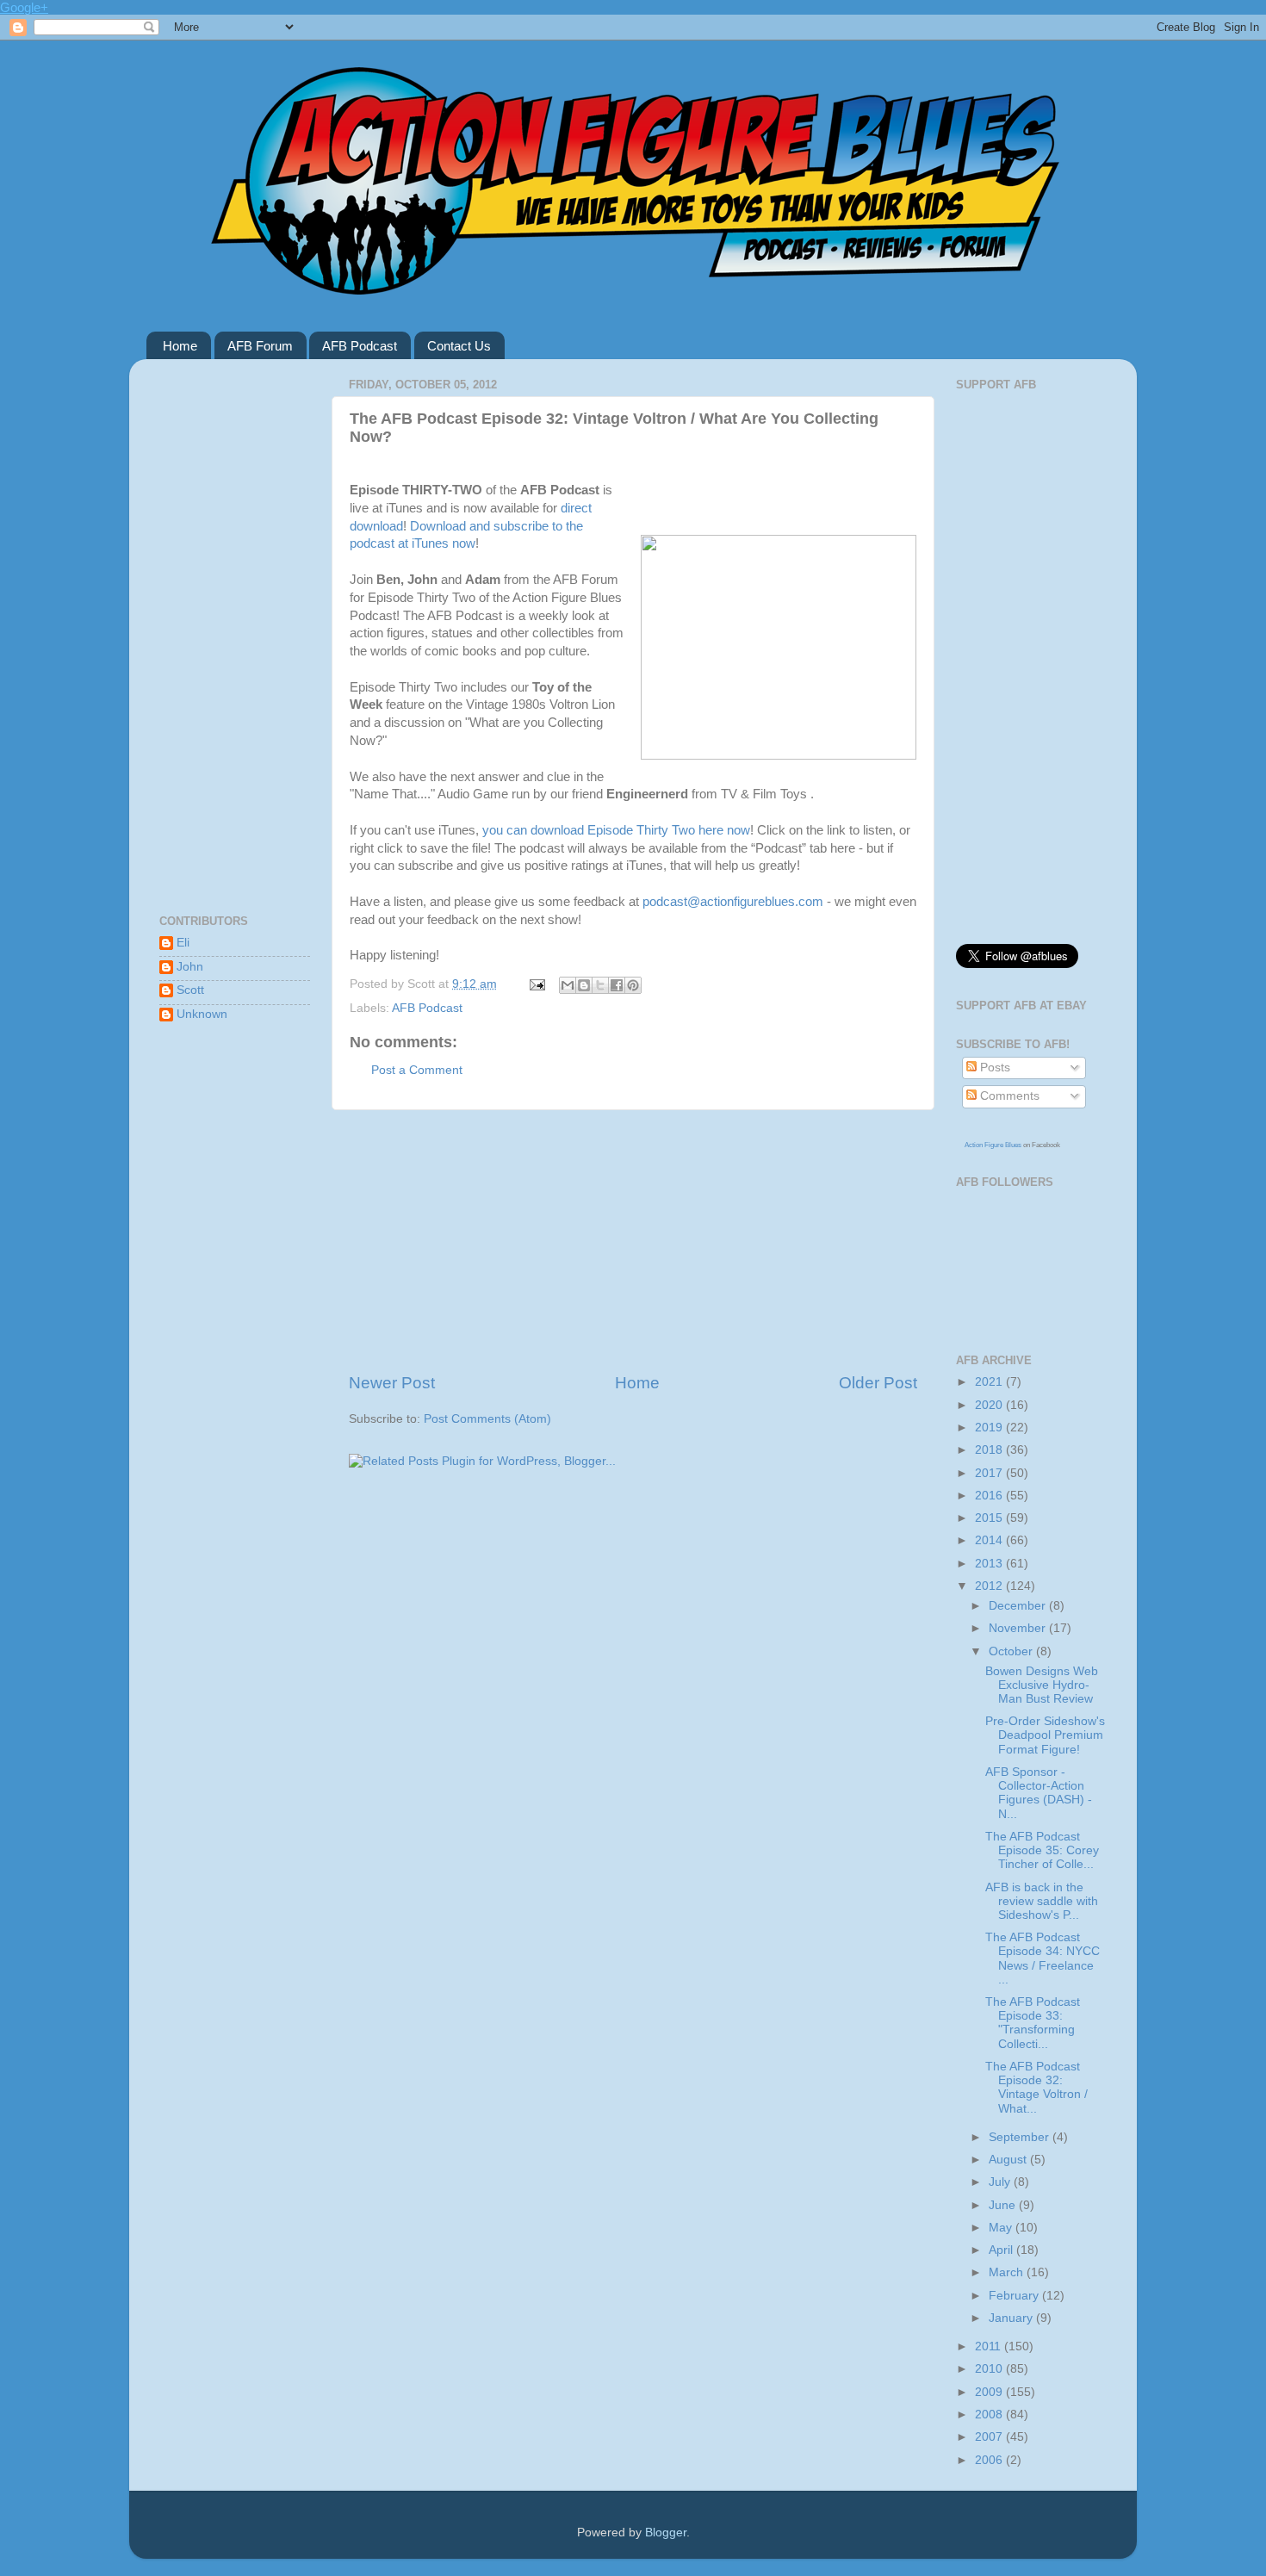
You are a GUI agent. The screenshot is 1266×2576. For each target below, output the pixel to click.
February (1015, 2296)
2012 (990, 1586)
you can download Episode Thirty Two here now (616, 830)
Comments (1008, 1096)
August (1009, 2160)
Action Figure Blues (993, 1145)
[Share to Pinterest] (633, 985)
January (1012, 2318)
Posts (993, 1068)
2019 (990, 1428)
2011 (990, 2346)
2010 (990, 2369)
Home (180, 346)
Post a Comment (417, 1070)
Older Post (878, 1383)
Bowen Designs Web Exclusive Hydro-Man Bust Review (1042, 1685)
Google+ (24, 7)
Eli (183, 943)
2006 (990, 2460)
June (1004, 2205)
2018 (990, 1450)
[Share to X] (600, 985)
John (190, 967)
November (1019, 1628)
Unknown (202, 1014)
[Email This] (568, 985)
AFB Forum (260, 346)
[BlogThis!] (584, 985)
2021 (990, 1382)
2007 (990, 2437)
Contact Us (459, 346)
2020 (990, 1405)
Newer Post (392, 1383)
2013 (990, 1564)
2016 (990, 1496)
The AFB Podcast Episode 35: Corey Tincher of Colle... (1042, 1850)
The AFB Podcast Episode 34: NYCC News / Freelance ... (1043, 1958)
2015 (990, 1518)
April (1002, 2250)
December (1019, 1606)
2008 (990, 2415)
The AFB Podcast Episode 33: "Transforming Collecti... (1033, 2023)
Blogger (666, 2533)
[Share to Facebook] (617, 985)
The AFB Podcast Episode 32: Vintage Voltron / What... (1036, 2088)
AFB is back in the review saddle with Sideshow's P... (1042, 1901)
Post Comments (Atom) (487, 1419)
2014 (990, 1540)
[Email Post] (536, 984)
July (1001, 2182)
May (1002, 2228)
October (1012, 1651)
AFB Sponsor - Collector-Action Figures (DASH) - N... (1039, 1793)
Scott (190, 990)
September (1021, 2137)
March (1008, 2272)
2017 (990, 1473)
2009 (990, 2392)
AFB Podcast (360, 346)
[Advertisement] (633, 1241)
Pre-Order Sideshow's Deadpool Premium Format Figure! (1045, 1735)
